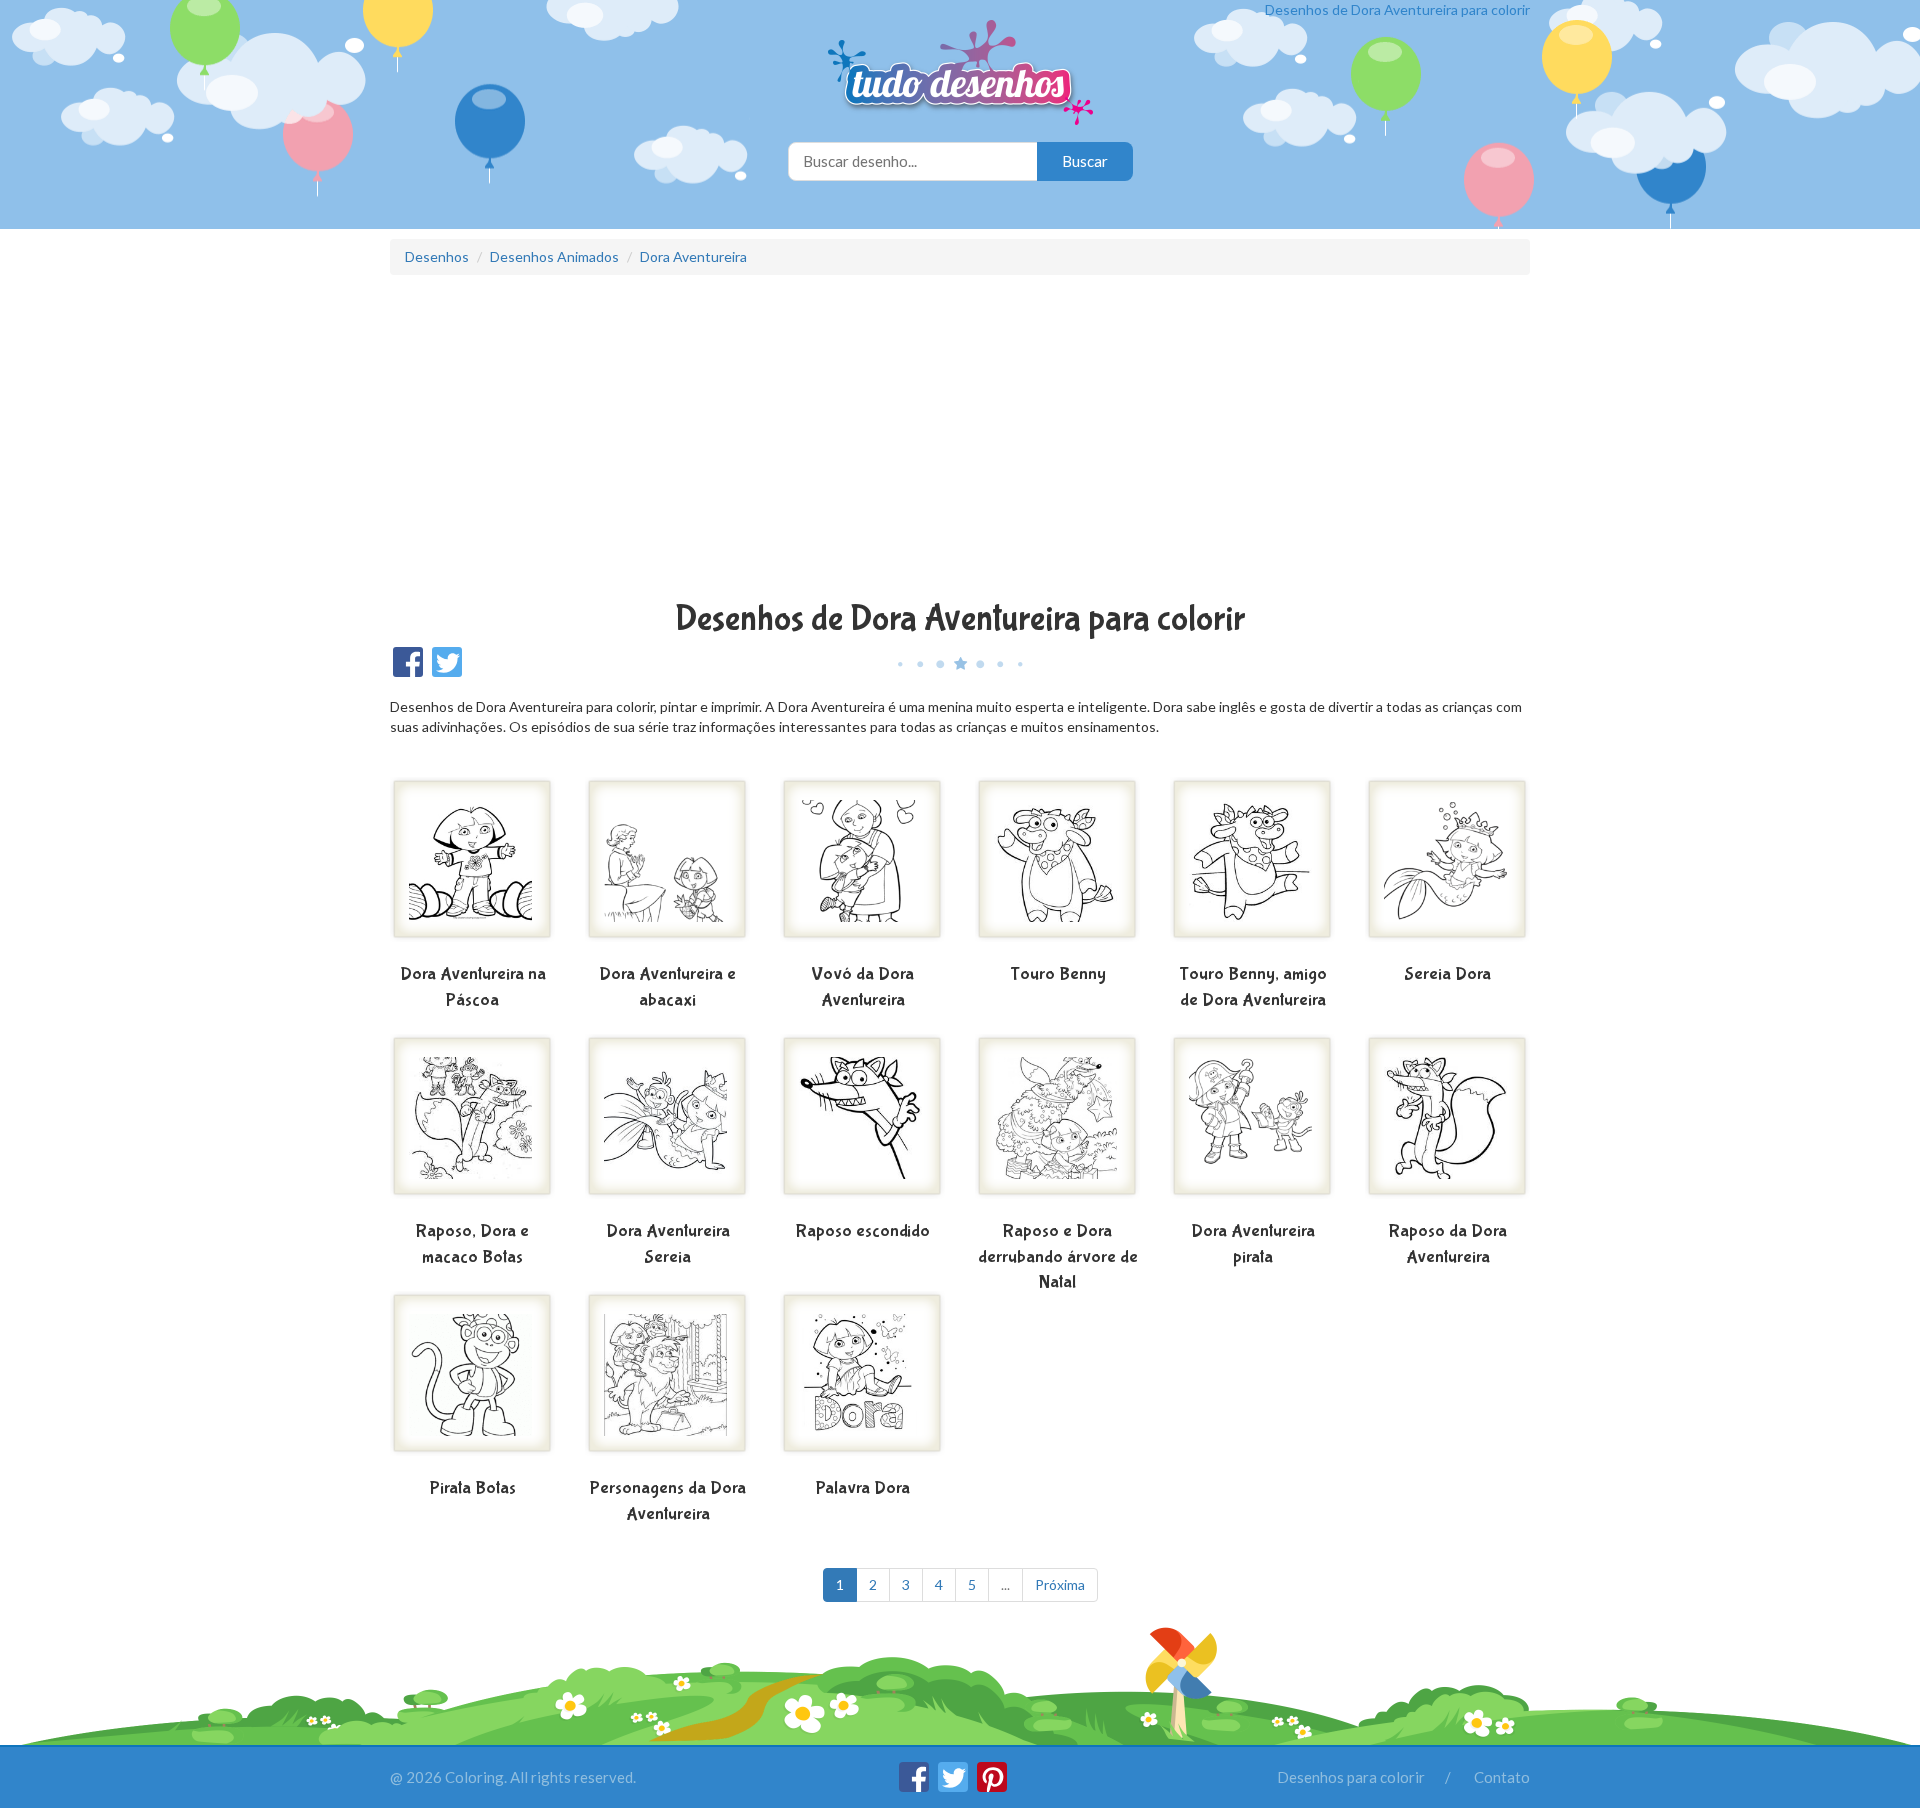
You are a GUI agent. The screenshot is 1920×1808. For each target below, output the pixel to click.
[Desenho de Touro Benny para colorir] (1057, 867)
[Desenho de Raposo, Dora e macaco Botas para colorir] (472, 1124)
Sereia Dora (1447, 974)
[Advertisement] (960, 440)
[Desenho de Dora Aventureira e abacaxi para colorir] (667, 867)
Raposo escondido (863, 1231)
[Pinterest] (992, 1786)
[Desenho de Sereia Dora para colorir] (1447, 867)
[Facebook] (915, 1786)
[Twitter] (954, 1786)
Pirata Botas (473, 1488)
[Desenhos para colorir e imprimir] (960, 74)
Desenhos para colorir (1351, 1777)
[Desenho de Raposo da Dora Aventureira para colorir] (1447, 1124)
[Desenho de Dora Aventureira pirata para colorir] (1252, 1124)
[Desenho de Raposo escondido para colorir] (862, 1124)
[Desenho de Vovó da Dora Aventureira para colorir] (862, 867)
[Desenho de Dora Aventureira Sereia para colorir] (667, 1124)
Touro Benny (1058, 974)
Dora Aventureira (693, 256)
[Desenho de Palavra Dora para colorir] (862, 1381)
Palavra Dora (863, 1488)
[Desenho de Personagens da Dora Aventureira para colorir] (667, 1381)
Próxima (1060, 1584)
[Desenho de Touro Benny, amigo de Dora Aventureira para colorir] (1252, 867)
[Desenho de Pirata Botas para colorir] (472, 1381)
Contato (1502, 1777)
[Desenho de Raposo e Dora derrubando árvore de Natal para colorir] (1057, 1124)
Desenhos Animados (554, 256)
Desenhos (437, 256)
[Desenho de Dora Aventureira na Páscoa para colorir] (472, 867)
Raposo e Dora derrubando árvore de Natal (1058, 1257)
